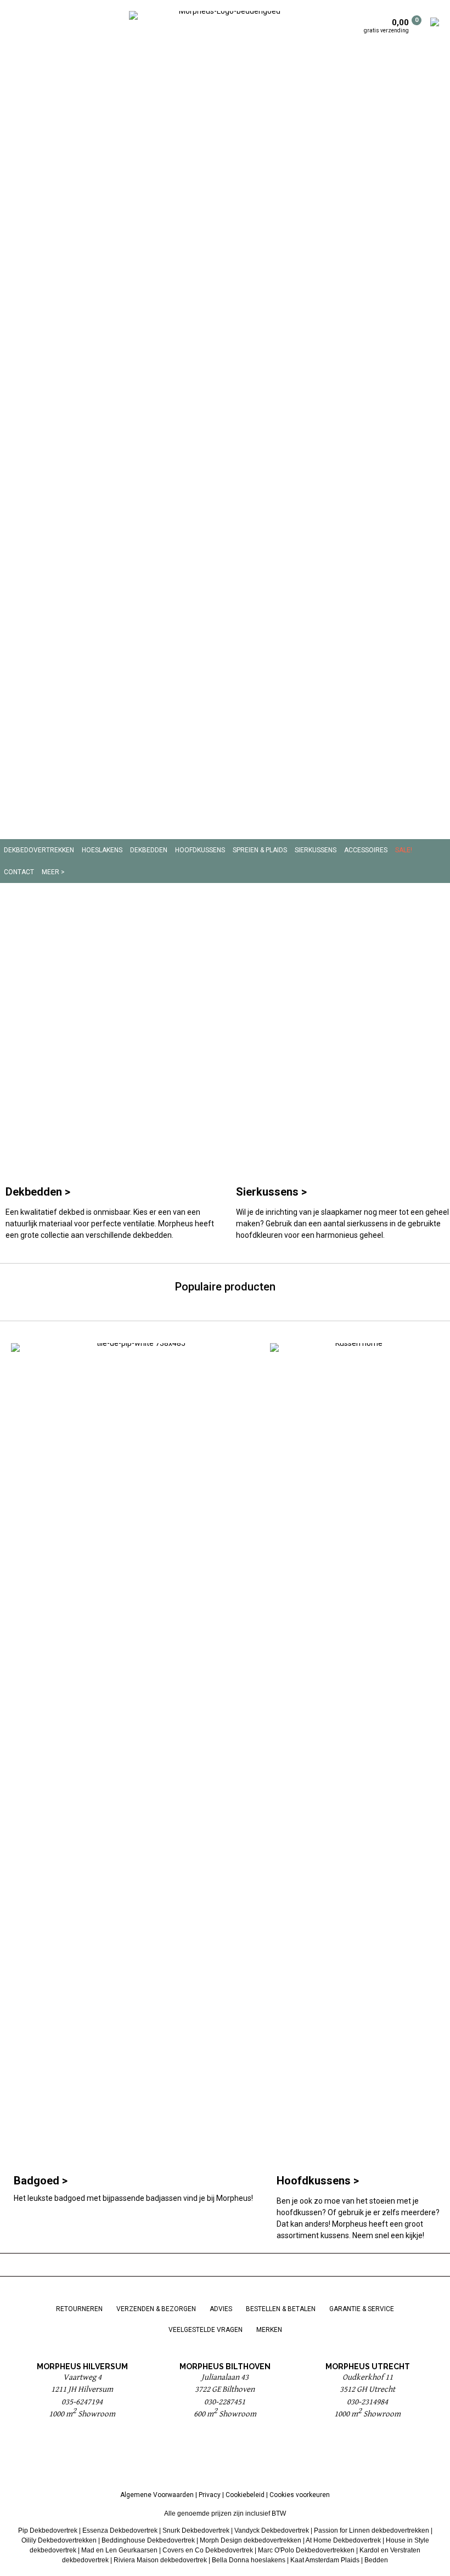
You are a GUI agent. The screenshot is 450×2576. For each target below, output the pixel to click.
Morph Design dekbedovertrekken (251, 2540)
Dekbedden (149, 850)
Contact (19, 872)
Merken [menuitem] (269, 2330)
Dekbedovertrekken (39, 850)
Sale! (404, 850)
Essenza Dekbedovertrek (120, 2530)
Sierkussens (316, 850)
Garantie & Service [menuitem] (362, 2309)
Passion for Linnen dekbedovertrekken (372, 2530)
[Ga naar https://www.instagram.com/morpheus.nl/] (252, 2458)
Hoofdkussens (200, 850)
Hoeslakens (102, 850)
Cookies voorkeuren (300, 2495)
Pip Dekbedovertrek (48, 2530)
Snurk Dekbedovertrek (196, 2530)
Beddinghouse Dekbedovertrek (148, 2540)
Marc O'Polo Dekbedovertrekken (306, 2550)
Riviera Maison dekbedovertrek (160, 2560)
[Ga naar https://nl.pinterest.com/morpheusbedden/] (225, 2458)
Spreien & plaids (260, 850)
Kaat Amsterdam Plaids (325, 2560)
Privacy (210, 2495)
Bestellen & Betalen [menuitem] (281, 2309)
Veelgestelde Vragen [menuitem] (206, 2330)
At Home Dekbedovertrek (343, 2540)
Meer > (53, 872)
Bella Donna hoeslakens (249, 2560)
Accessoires (366, 850)
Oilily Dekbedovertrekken (59, 2540)
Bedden (376, 2560)
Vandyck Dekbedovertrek (272, 2530)
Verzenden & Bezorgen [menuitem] (156, 2309)
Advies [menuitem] (221, 2309)
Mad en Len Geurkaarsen (119, 2550)
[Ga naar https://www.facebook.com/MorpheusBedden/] (198, 2458)
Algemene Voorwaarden (157, 2495)
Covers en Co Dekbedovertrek (208, 2550)
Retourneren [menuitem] (79, 2309)
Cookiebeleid (245, 2495)
